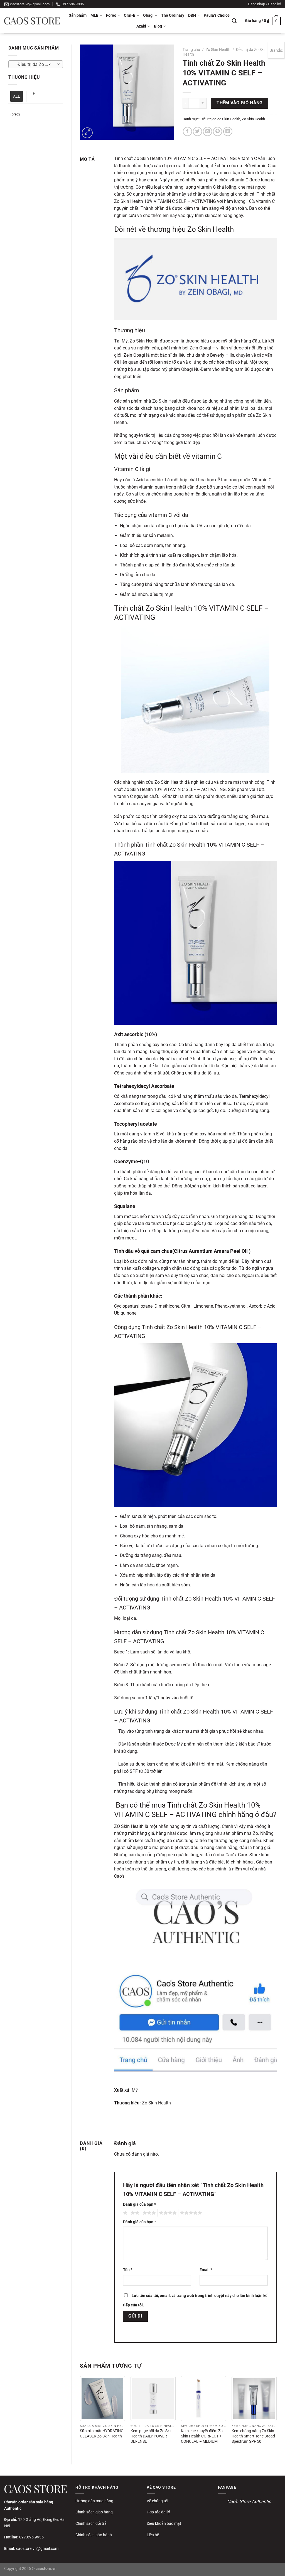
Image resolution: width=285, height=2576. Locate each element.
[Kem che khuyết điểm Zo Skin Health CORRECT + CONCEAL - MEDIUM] (203, 2398)
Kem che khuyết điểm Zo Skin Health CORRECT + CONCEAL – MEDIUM (202, 2436)
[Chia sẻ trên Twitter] (197, 131)
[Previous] (80, 2415)
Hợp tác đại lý (158, 2512)
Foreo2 (15, 114)
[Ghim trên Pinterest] (218, 131)
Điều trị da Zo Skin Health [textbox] (35, 65)
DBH (192, 15)
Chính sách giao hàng (94, 2512)
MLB (94, 15)
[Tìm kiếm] (234, 21)
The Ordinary (173, 15)
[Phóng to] (87, 133)
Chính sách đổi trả (91, 2523)
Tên (128, 2270)
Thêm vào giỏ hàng (240, 103)
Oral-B (130, 15)
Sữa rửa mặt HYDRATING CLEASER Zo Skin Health (102, 2434)
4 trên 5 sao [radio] (167, 2213)
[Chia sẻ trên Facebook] (187, 131)
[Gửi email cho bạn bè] (207, 131)
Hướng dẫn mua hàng (94, 2501)
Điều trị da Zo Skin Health (220, 119)
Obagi (148, 15)
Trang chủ (191, 50)
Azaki (141, 26)
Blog (158, 26)
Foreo (111, 15)
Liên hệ (153, 2535)
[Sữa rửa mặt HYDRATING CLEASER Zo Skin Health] (102, 2398)
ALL (17, 96)
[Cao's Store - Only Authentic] (32, 21)
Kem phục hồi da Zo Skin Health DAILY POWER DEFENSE (152, 2436)
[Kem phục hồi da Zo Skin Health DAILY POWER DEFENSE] (153, 2398)
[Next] (276, 2415)
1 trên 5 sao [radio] (125, 2213)
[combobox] (36, 64)
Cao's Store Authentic (249, 2501)
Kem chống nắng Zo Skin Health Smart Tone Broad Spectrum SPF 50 (253, 2436)
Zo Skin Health (218, 50)
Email (206, 2270)
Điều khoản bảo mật (164, 2523)
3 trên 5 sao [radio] (148, 2213)
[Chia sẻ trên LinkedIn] (228, 131)
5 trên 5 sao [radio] (190, 2213)
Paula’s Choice (217, 15)
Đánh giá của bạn (139, 2204)
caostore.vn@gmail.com (37, 2548)
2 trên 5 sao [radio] (134, 2213)
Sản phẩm (78, 15)
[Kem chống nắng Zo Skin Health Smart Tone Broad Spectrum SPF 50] (254, 2398)
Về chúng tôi (157, 2501)
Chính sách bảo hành (94, 2535)
